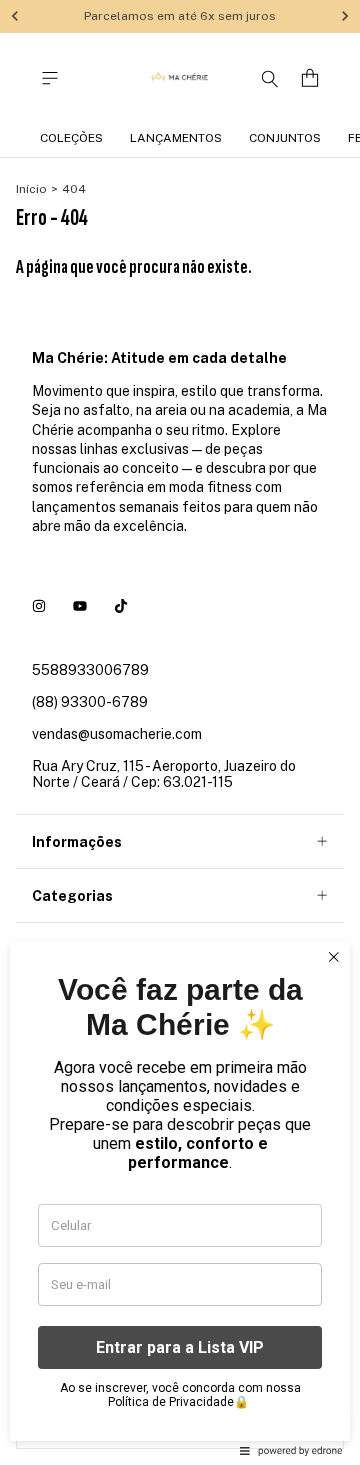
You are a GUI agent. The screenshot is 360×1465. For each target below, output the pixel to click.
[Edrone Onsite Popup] (180, 732)
